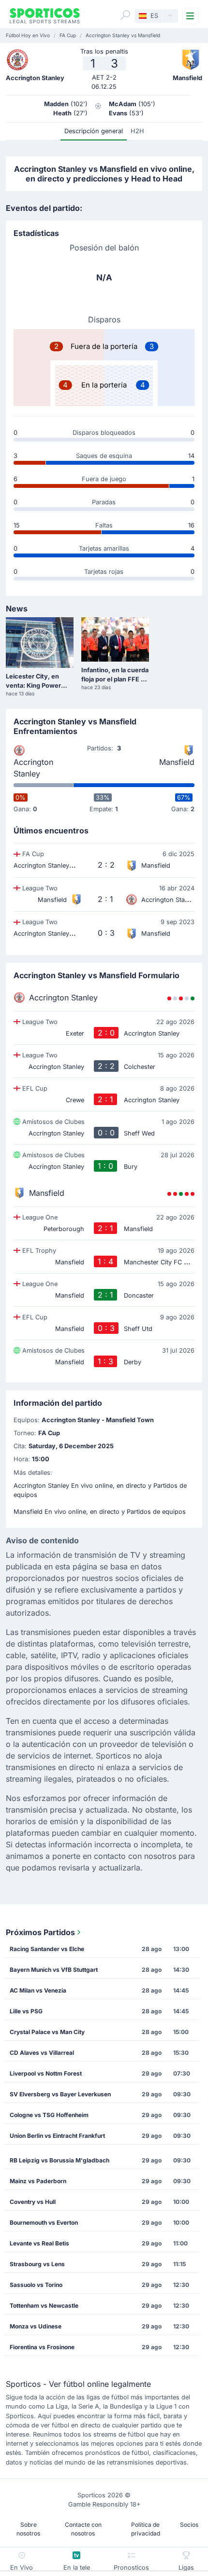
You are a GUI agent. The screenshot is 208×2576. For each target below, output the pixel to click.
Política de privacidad (146, 2529)
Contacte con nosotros (83, 2529)
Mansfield (177, 762)
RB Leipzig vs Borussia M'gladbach (59, 2160)
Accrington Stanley (33, 768)
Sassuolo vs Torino (36, 2285)
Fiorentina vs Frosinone (42, 2347)
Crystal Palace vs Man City (47, 2032)
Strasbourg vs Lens (37, 2264)
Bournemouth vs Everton (44, 2223)
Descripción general (94, 131)
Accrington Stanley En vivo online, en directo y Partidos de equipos (100, 1490)
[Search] (125, 15)
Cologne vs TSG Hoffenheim (49, 2115)
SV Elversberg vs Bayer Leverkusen (60, 2094)
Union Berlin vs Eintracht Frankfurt (57, 2136)
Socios (189, 2525)
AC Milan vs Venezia (38, 1990)
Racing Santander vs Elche (47, 1949)
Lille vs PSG (26, 2011)
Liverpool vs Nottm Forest (46, 2073)
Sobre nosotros (28, 2529)
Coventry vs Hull (33, 2202)
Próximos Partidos (40, 1932)
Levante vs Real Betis (39, 2243)
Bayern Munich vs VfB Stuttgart (54, 1970)
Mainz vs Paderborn (38, 2181)
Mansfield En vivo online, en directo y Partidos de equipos (100, 1512)
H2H (137, 131)
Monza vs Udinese (36, 2326)
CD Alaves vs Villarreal (42, 2053)
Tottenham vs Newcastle (44, 2306)
